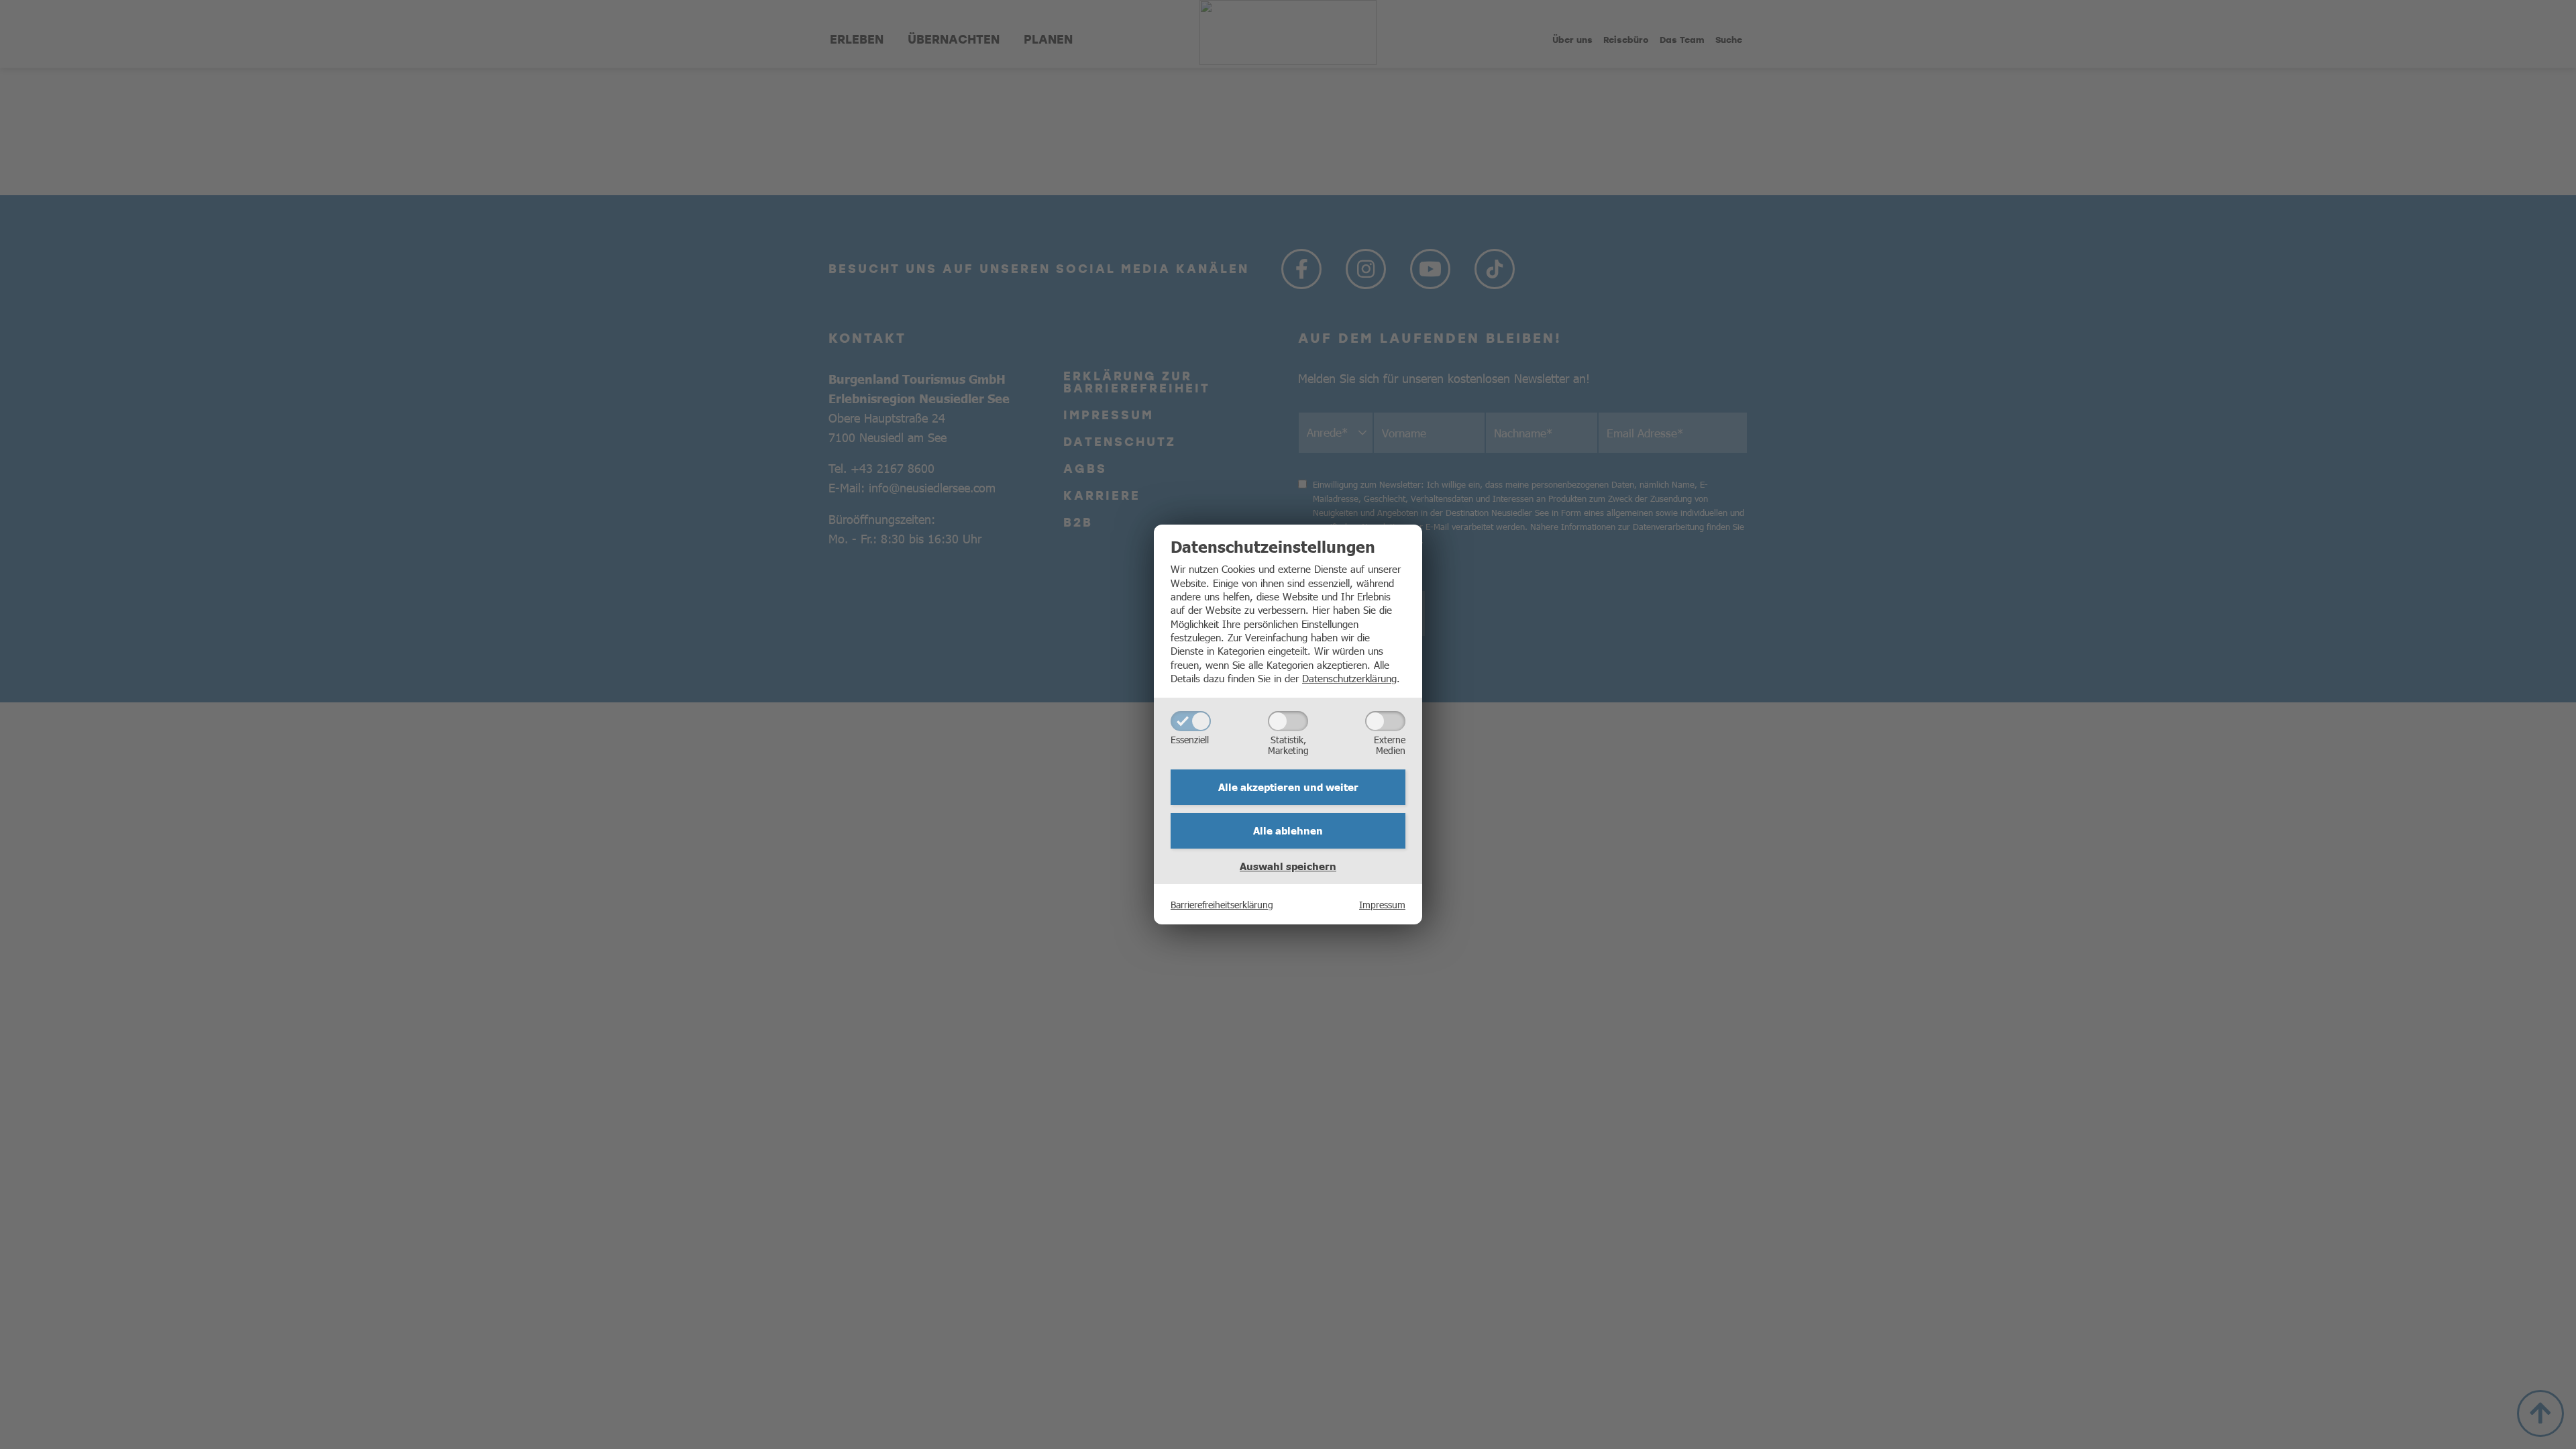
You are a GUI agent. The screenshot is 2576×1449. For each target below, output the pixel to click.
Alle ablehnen (1288, 830)
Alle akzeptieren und (1288, 787)
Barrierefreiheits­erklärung (1222, 904)
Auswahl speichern (1288, 866)
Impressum (1382, 904)
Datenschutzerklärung (1349, 678)
